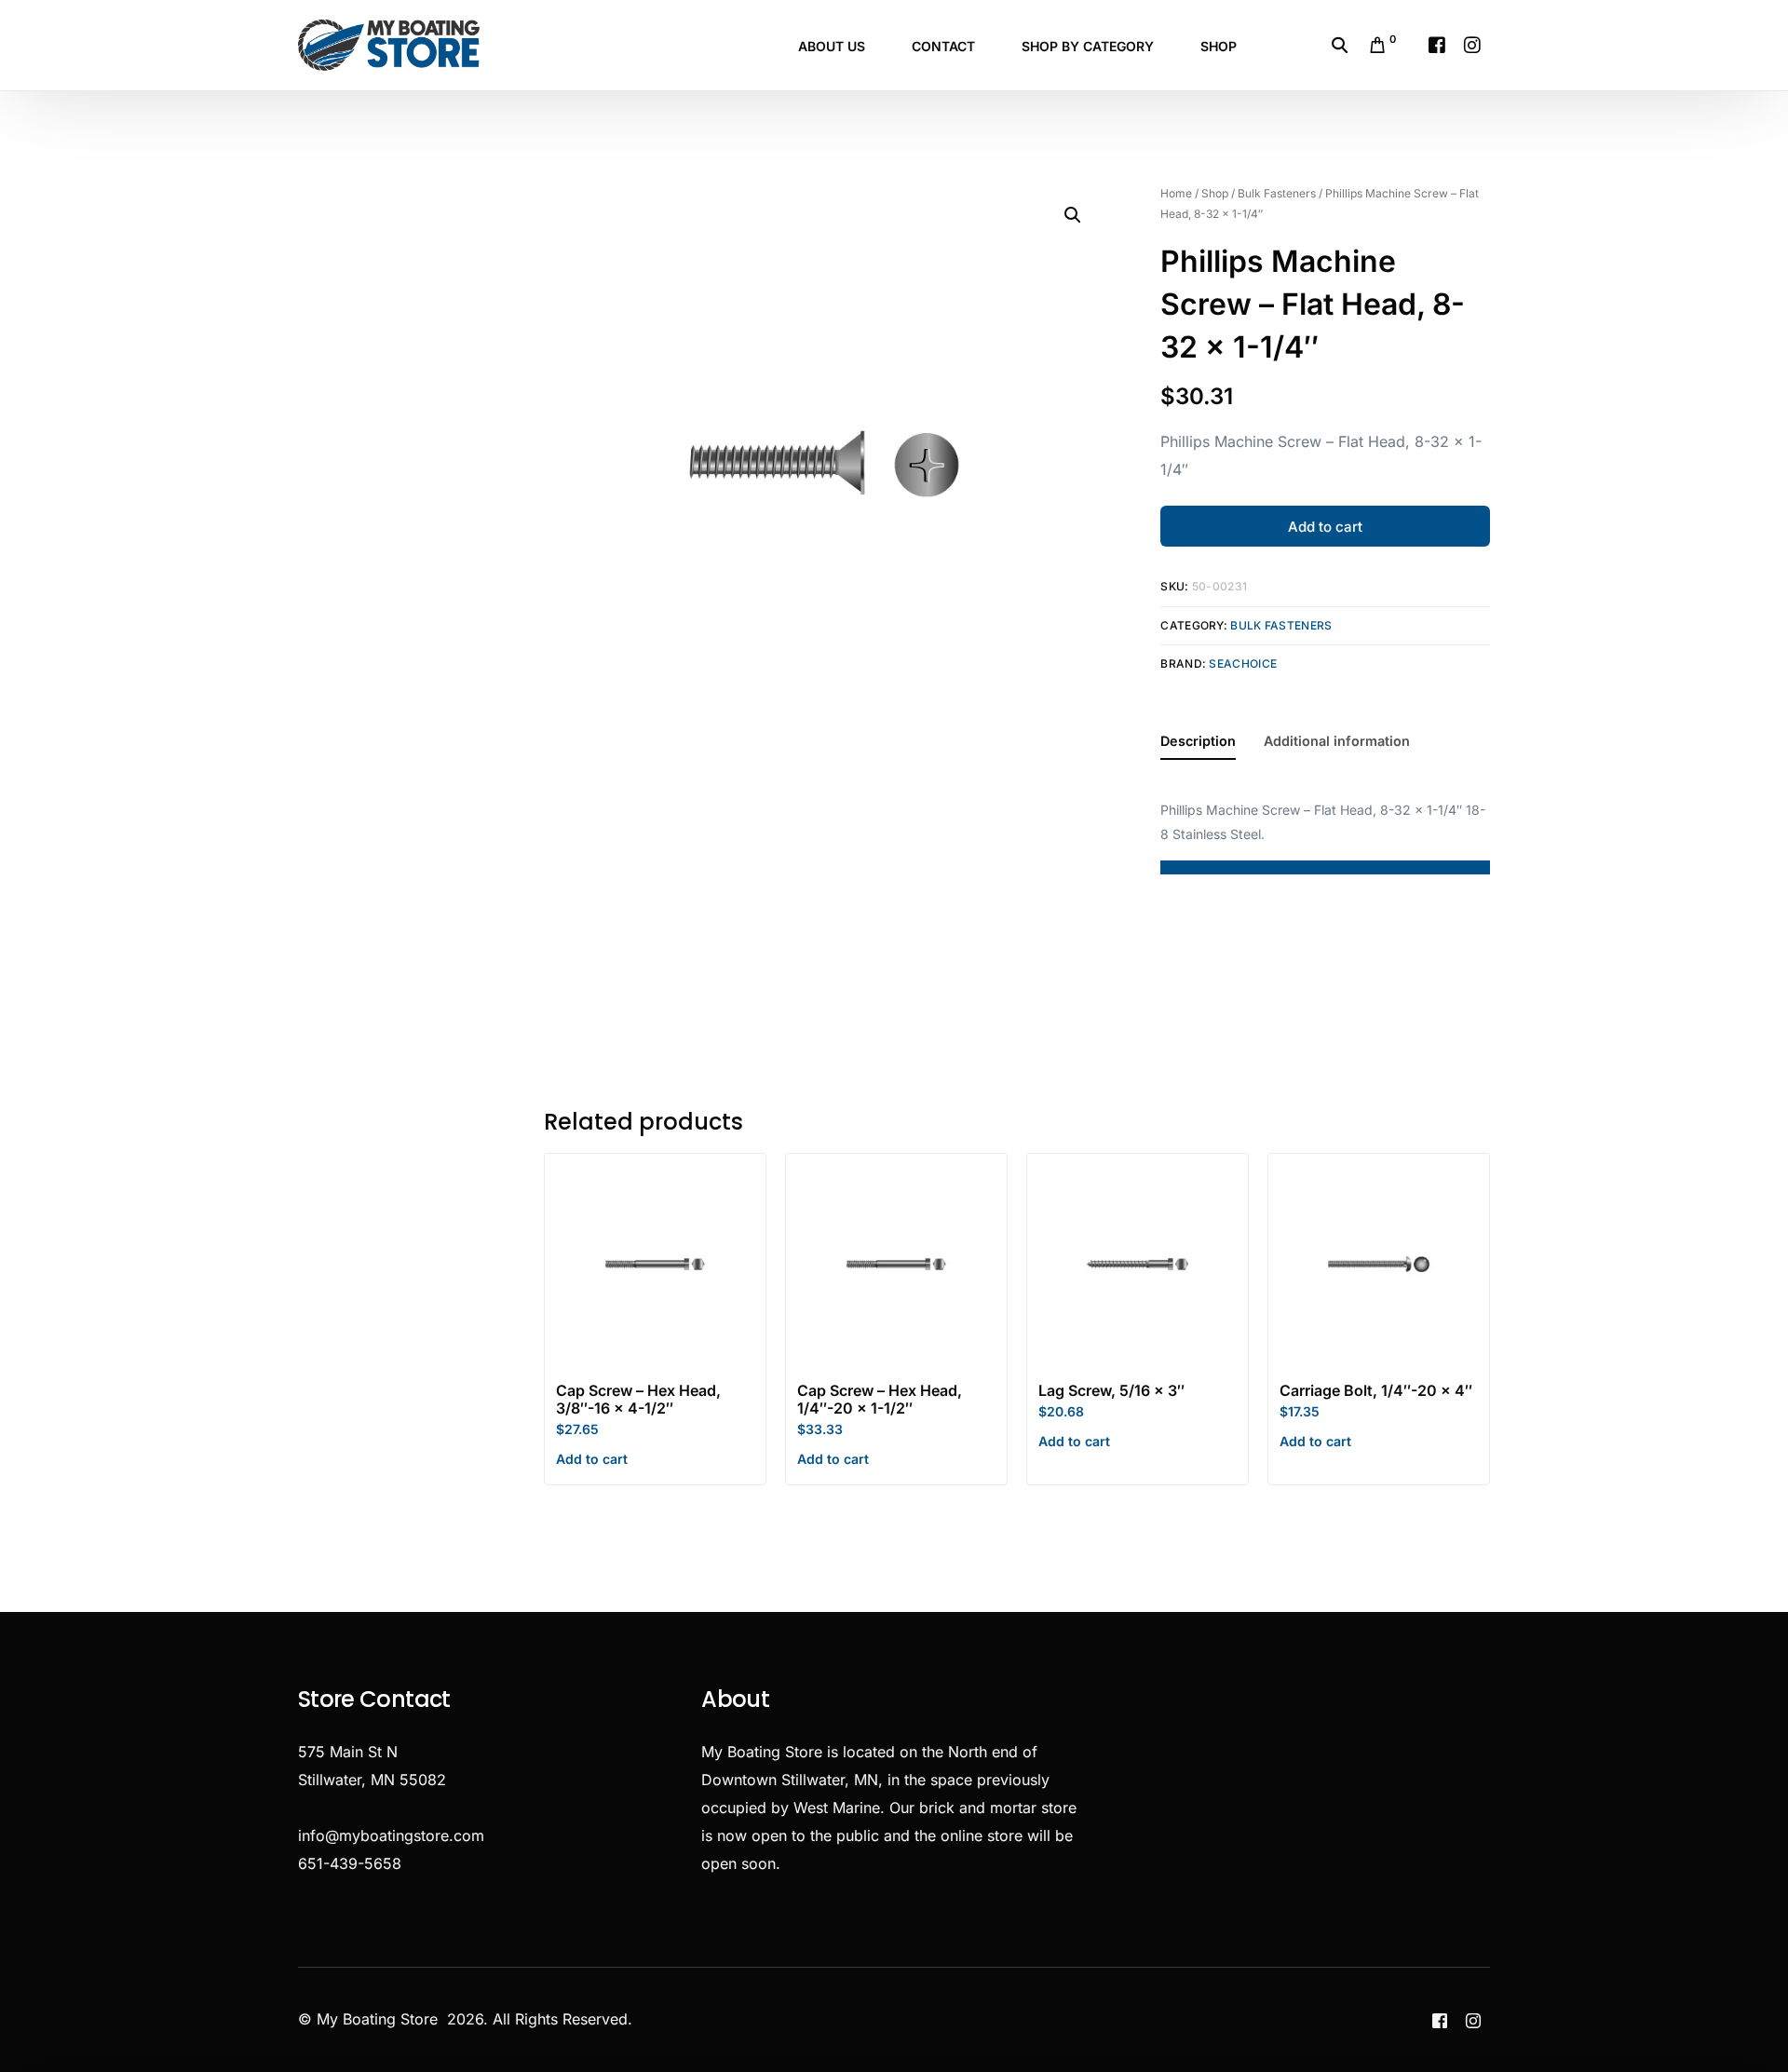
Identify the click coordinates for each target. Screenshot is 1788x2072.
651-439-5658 (350, 1863)
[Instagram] (1472, 44)
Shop (1215, 193)
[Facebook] (1437, 44)
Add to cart (1325, 527)
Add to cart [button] (592, 1459)
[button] (1073, 215)
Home (1176, 193)
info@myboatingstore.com (391, 1835)
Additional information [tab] (1337, 741)
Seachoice (1243, 664)
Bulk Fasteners (1277, 193)
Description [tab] (1198, 741)
